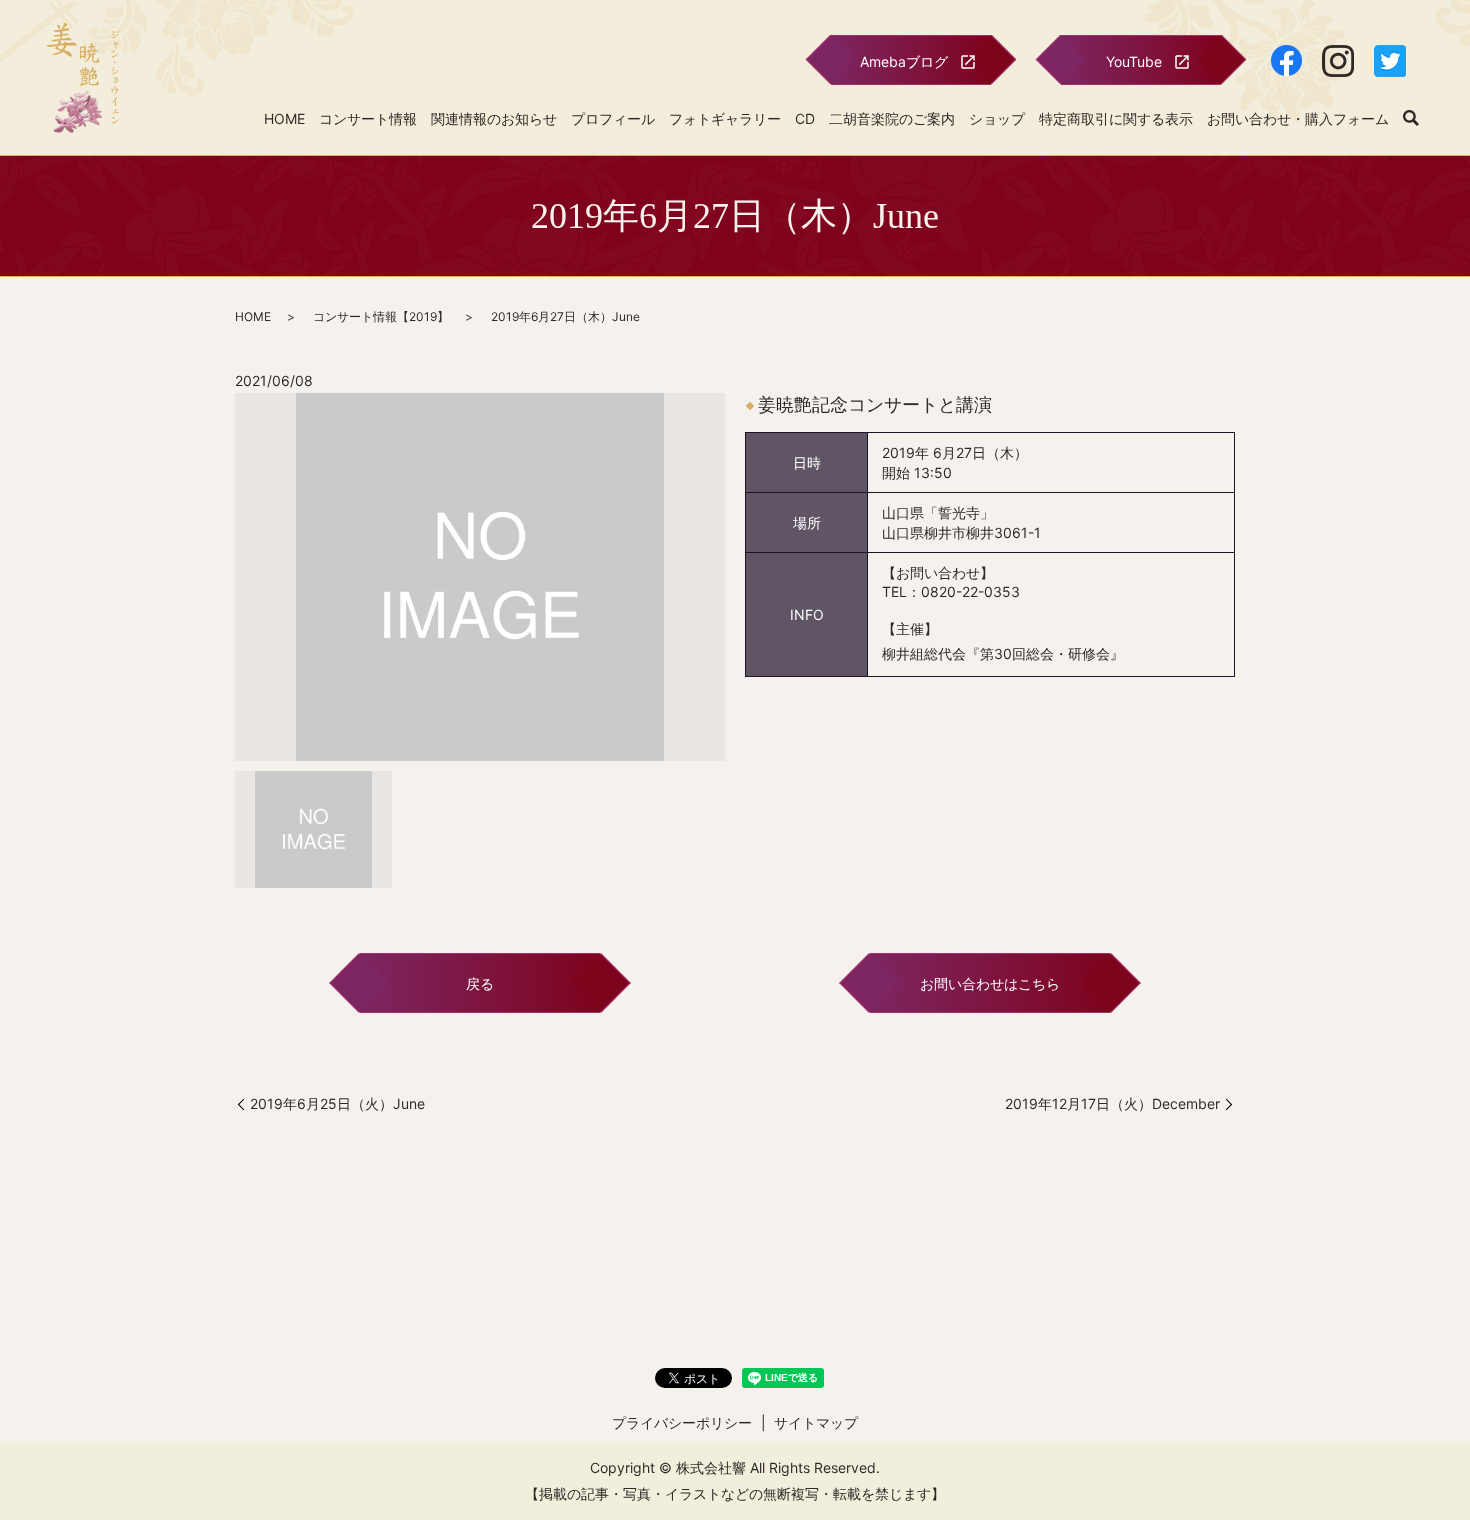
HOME (284, 118)
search (1411, 119)
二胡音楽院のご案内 (892, 118)
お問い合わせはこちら (990, 983)
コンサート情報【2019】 (381, 316)
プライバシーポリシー (682, 1422)
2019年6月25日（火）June (337, 1103)
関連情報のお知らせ (494, 118)
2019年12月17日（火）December (1112, 1103)
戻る (480, 983)
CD (805, 118)
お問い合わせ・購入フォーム (1298, 118)
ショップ (997, 118)
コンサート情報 (368, 118)
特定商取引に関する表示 (1116, 118)
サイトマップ (816, 1422)
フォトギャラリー (725, 118)
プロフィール (613, 118)
